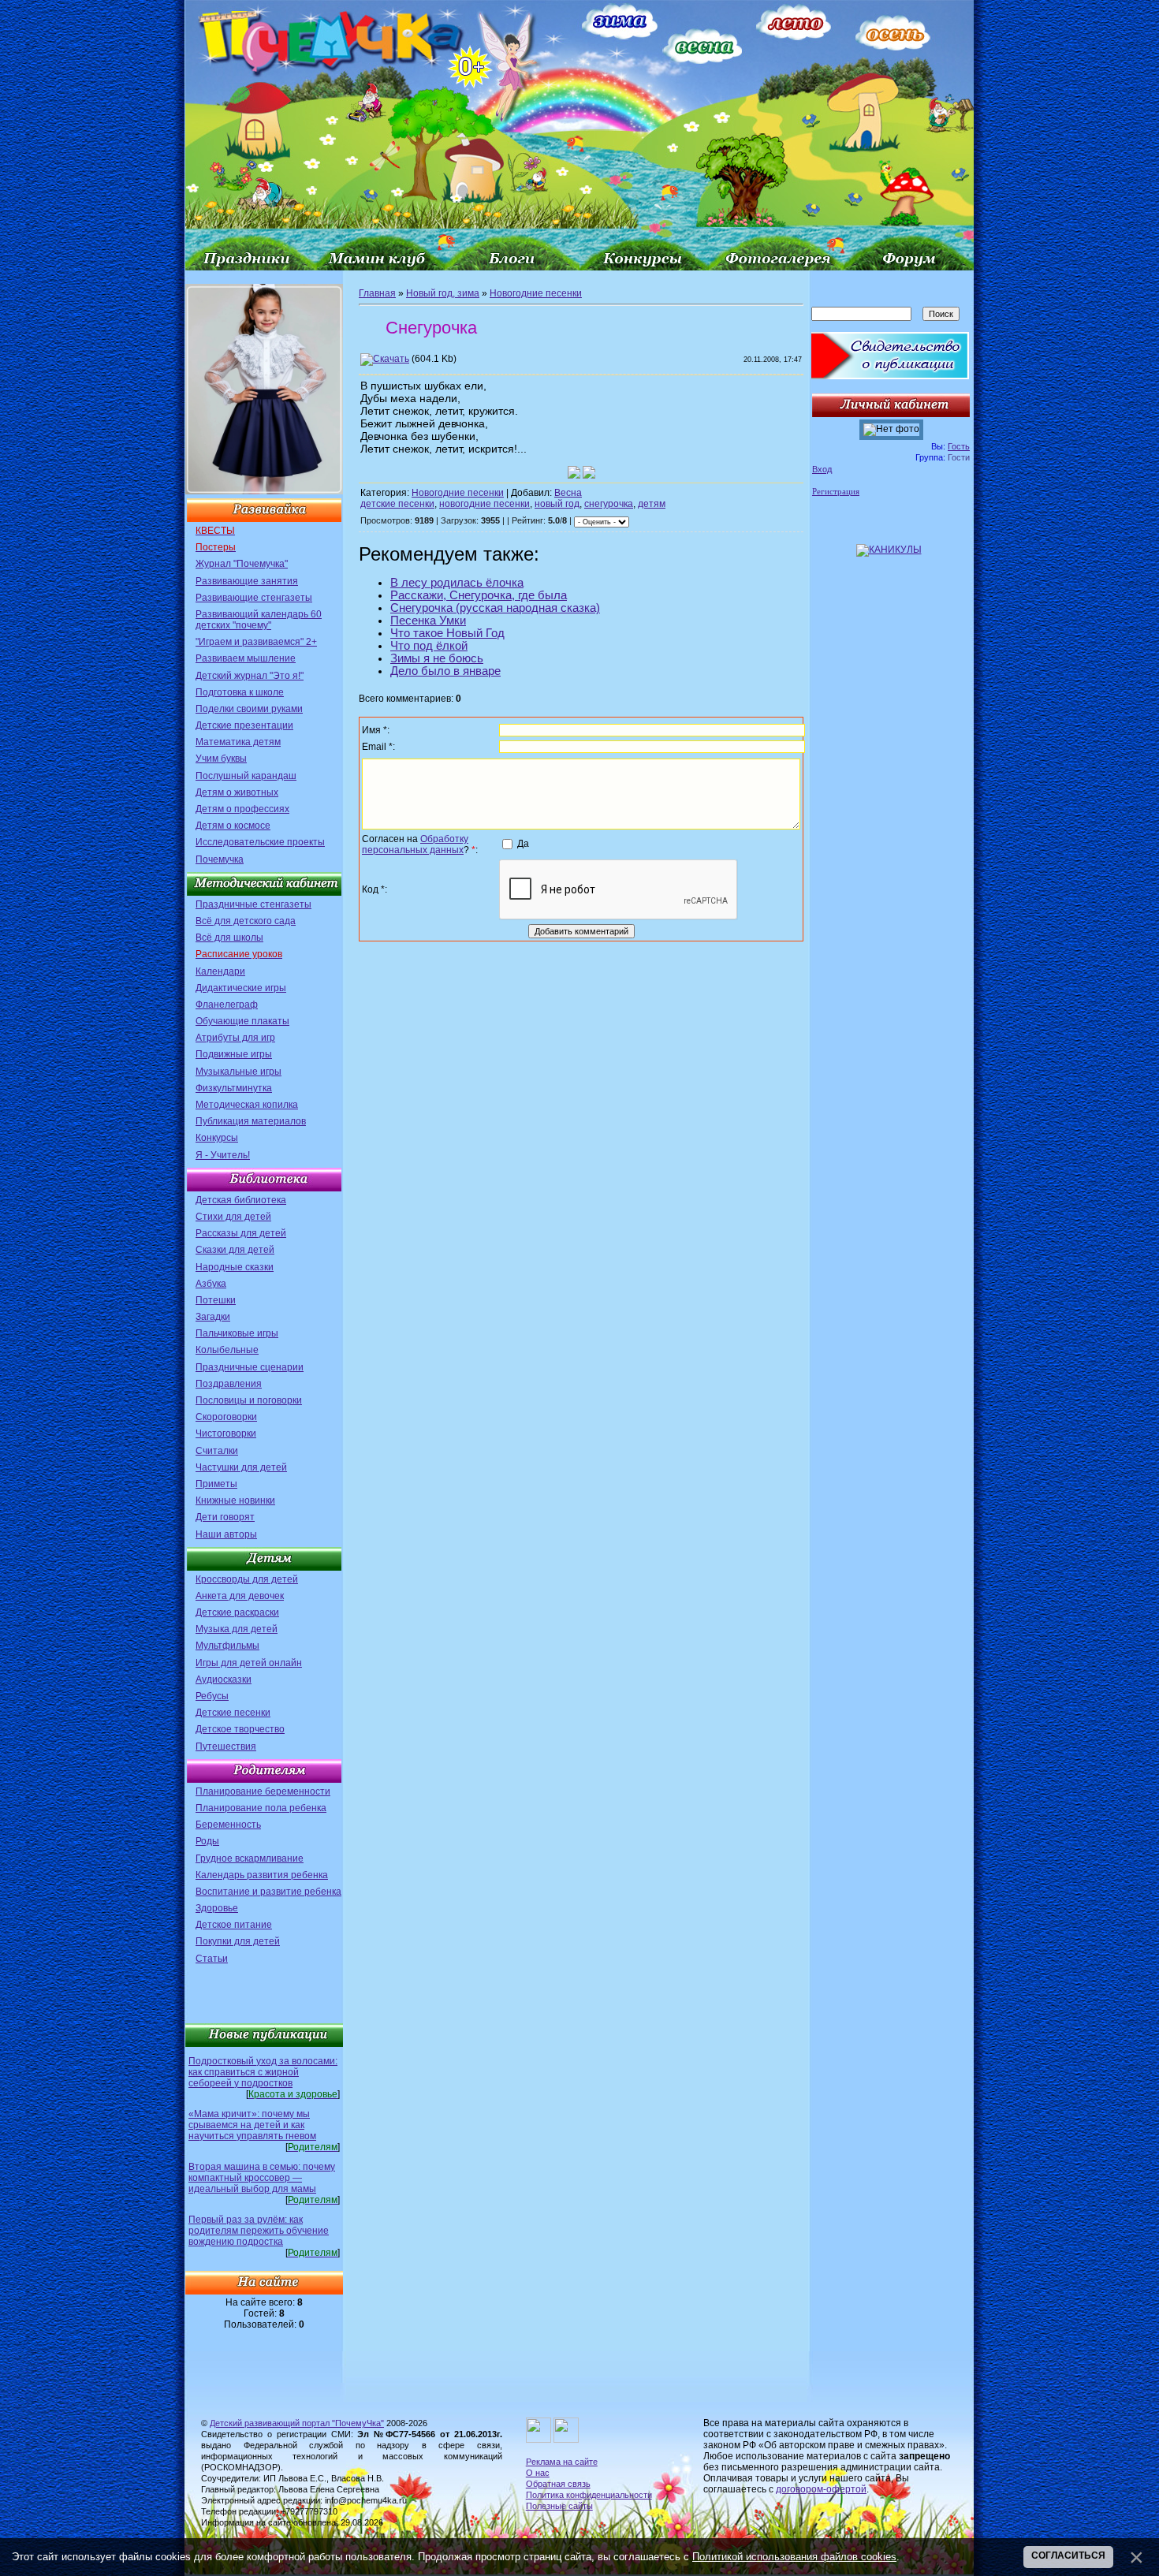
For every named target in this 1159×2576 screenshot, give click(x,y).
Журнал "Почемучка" (242, 564)
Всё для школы (229, 938)
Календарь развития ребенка (262, 1875)
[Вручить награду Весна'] (589, 472)
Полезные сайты (559, 2506)
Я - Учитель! (223, 1155)
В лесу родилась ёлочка (457, 583)
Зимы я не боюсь (437, 658)
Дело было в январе (445, 671)
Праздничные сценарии (250, 1367)
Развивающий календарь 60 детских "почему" (259, 620)
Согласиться (1068, 2555)
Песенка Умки (428, 621)
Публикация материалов (251, 1121)
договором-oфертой (821, 2489)
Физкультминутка (234, 1088)
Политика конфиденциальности (589, 2495)
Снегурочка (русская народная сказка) (495, 608)
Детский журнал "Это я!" (250, 676)
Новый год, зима (443, 293)
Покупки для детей (238, 1941)
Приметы (216, 1484)
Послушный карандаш (246, 776)
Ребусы (212, 1696)
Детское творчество (240, 1729)
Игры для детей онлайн (249, 1663)
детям (652, 504)
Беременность (228, 1825)
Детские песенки (233, 1713)
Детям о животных (237, 792)
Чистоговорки (226, 1433)
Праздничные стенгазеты (253, 904)
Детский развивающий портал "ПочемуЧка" (297, 2423)
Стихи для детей (233, 1217)
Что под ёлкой (429, 646)
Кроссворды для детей (247, 1579)
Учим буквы (221, 759)
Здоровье (217, 1908)
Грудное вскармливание (250, 1858)
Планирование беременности (263, 1791)
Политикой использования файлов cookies (794, 2557)
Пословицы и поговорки (249, 1400)
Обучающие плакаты (242, 1021)
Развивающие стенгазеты (254, 598)
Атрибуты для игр (235, 1038)
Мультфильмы (227, 1646)
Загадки (213, 1317)
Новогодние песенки (536, 293)
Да (523, 844)
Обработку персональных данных (415, 844)
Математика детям (238, 742)
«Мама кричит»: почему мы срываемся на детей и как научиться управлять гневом (252, 2125)
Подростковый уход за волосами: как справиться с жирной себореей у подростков (263, 2072)
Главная (377, 293)
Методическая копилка (247, 1105)
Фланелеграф (227, 1005)
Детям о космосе (233, 826)
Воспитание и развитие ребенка (268, 1892)
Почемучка (220, 859)
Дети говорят (225, 1517)
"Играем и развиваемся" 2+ (256, 642)
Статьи (212, 1959)
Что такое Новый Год (447, 633)
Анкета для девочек (240, 1596)
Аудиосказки (224, 1679)
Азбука (211, 1284)
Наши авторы (226, 1534)
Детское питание (234, 1925)
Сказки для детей (235, 1250)
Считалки (217, 1451)
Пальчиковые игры (237, 1333)
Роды (207, 1841)
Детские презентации (244, 725)
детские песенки (397, 504)
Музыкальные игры (239, 1072)
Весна (568, 493)
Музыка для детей (237, 1629)
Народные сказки (235, 1267)
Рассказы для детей (241, 1233)
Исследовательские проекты (260, 842)
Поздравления (229, 1384)
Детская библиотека (241, 1200)
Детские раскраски (237, 1612)
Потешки (216, 1300)
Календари (220, 971)
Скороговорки (226, 1417)
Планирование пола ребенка (261, 1808)
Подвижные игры (234, 1054)
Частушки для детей (241, 1467)
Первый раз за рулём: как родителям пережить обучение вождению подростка (259, 2231)
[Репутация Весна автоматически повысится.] (574, 472)
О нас (538, 2473)
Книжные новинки (235, 1500)
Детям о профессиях (242, 809)
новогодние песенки (484, 504)
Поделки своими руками (249, 709)
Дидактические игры (241, 988)
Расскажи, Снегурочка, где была (479, 595)
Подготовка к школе (240, 692)
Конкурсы (217, 1138)
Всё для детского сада (246, 921)
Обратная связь (558, 2484)
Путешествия (226, 1747)
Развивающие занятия (247, 581)
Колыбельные (227, 1350)
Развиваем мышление (246, 658)
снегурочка (609, 504)
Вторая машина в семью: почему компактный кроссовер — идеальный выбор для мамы (262, 2178)
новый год (557, 504)
